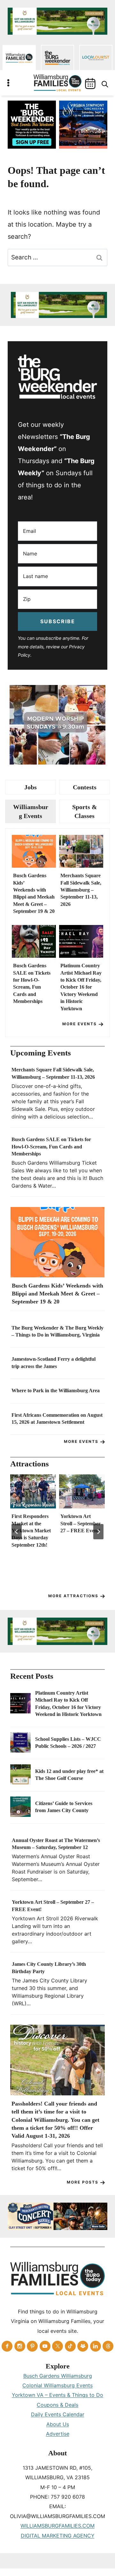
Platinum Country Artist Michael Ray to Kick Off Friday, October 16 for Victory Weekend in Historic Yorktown (81, 987)
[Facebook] (7, 2346)
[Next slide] (98, 1532)
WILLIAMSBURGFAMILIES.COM (57, 2526)
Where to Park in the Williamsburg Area (56, 1390)
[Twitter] (57, 2346)
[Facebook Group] (83, 2346)
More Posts (83, 2182)
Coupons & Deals (57, 2405)
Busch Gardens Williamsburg (58, 2376)
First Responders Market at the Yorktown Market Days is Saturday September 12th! (31, 1531)
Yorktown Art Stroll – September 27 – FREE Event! (80, 1523)
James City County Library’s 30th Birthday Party (49, 1968)
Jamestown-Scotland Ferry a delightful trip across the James (54, 1362)
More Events (80, 1024)
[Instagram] (20, 2346)
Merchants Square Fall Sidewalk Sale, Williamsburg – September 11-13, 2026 (81, 890)
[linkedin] (96, 2346)
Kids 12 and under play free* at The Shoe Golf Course (69, 1775)
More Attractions (73, 1596)
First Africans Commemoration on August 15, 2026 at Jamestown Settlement (57, 1419)
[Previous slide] (17, 1532)
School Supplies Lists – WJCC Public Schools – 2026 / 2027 (68, 1743)
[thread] (108, 2346)
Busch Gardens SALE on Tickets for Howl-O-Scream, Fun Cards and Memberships (32, 983)
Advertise (58, 2434)
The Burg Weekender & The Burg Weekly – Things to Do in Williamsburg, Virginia (57, 1331)
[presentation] (34, 851)
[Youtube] (45, 2346)
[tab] (31, 787)
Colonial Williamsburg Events (57, 2385)
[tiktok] (70, 2346)
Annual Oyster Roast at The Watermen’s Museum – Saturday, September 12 (56, 1844)
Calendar (90, 84)
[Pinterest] (32, 2346)
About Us (58, 2424)
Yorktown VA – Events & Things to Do (57, 2395)
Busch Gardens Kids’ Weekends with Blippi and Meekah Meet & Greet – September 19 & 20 (34, 893)
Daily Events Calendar (58, 2414)
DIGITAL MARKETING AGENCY (58, 2536)
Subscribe (58, 621)
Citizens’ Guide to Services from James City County (64, 1807)
